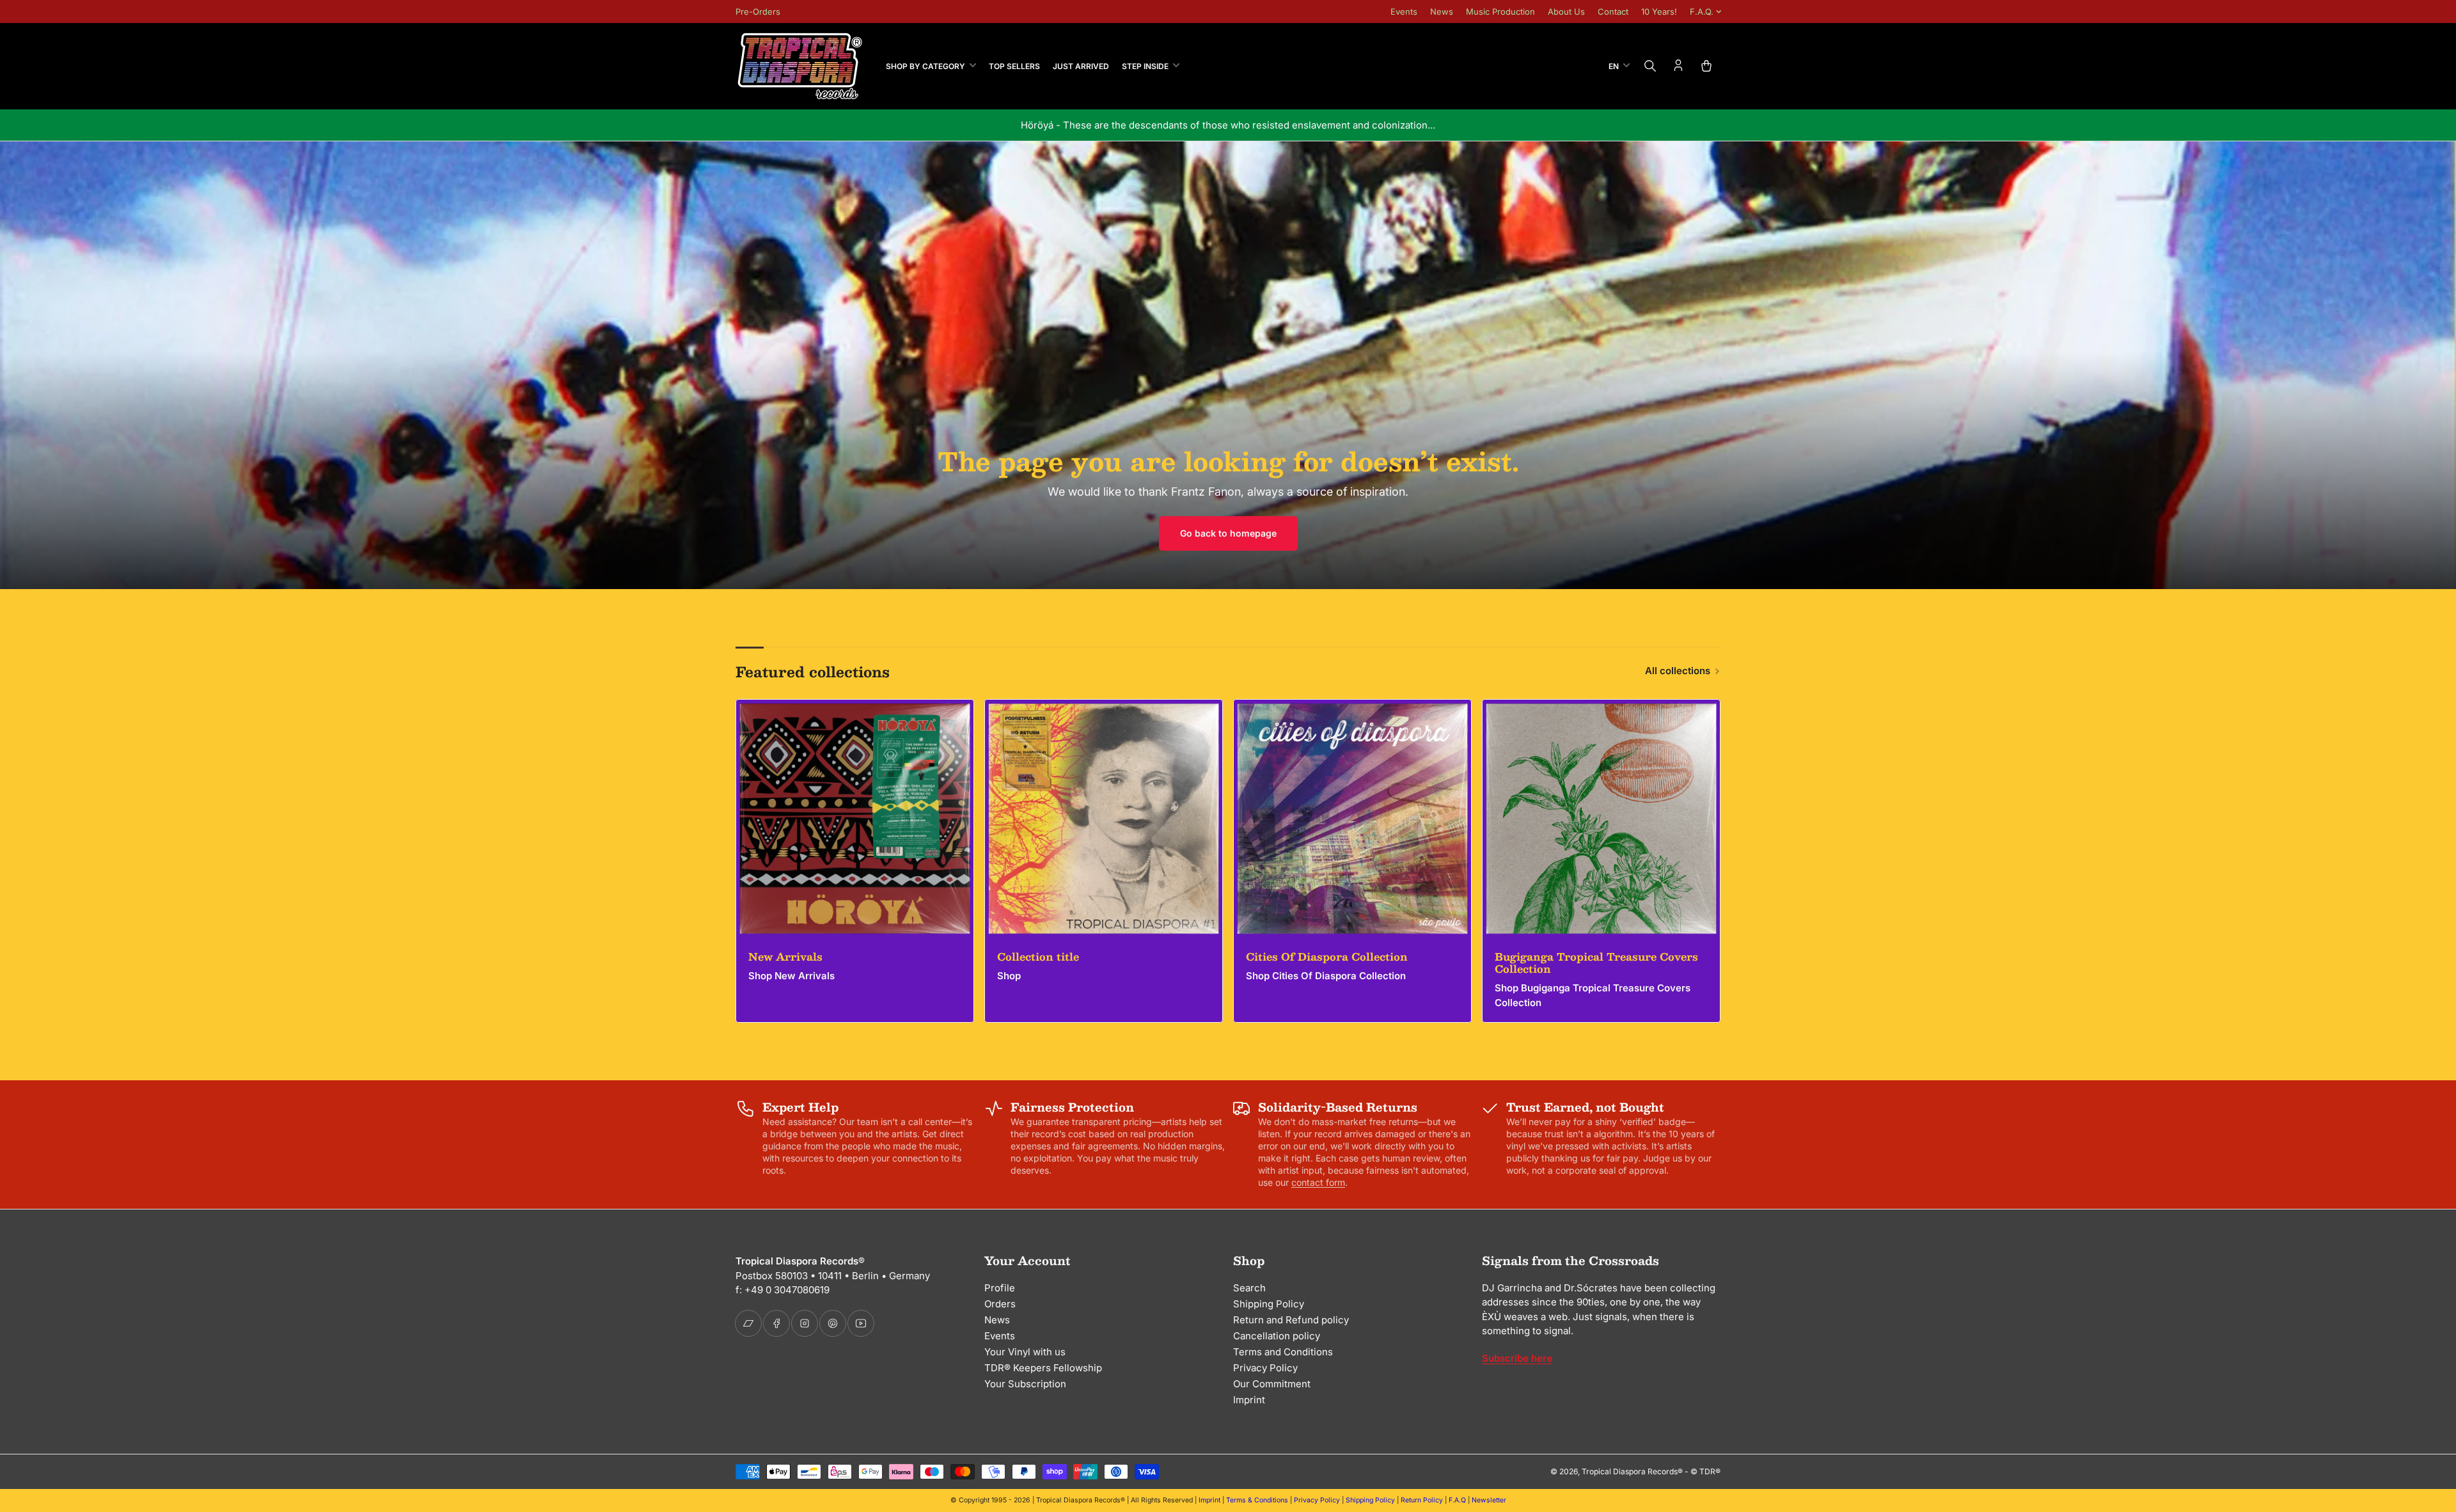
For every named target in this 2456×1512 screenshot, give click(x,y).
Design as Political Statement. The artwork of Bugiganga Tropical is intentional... (1228, 125)
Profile (1000, 1288)
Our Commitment (1272, 1384)
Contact (1613, 12)
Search (1249, 1288)
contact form (1318, 1182)
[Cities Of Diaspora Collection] (1352, 818)
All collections (1678, 671)
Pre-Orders (758, 12)
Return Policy (1422, 1500)
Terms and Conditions (1283, 1352)
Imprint (1249, 1400)
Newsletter (1489, 1500)
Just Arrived (1081, 66)
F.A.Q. (1702, 12)
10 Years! (1659, 12)
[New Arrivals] (855, 818)
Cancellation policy (1277, 1336)
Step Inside (1145, 66)
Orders (1000, 1304)
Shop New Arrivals (791, 976)
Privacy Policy (1265, 1368)
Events (1404, 12)
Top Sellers (1014, 66)
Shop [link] (1009, 976)
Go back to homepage (1228, 533)
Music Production (1500, 12)
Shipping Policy (1269, 1304)
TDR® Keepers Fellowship (1043, 1368)
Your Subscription (1025, 1384)
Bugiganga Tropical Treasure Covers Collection (1596, 963)
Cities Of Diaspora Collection (1327, 957)
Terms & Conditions (1257, 1500)
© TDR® (1705, 1471)
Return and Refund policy (1291, 1320)
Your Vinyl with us (1025, 1352)
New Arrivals (785, 957)
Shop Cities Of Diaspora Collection (1326, 976)
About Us (1566, 12)
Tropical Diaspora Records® (1632, 1471)
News (1442, 12)
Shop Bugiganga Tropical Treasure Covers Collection (1593, 995)
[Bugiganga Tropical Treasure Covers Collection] (1601, 818)
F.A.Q (1457, 1500)
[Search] (1650, 66)
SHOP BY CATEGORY (925, 66)
